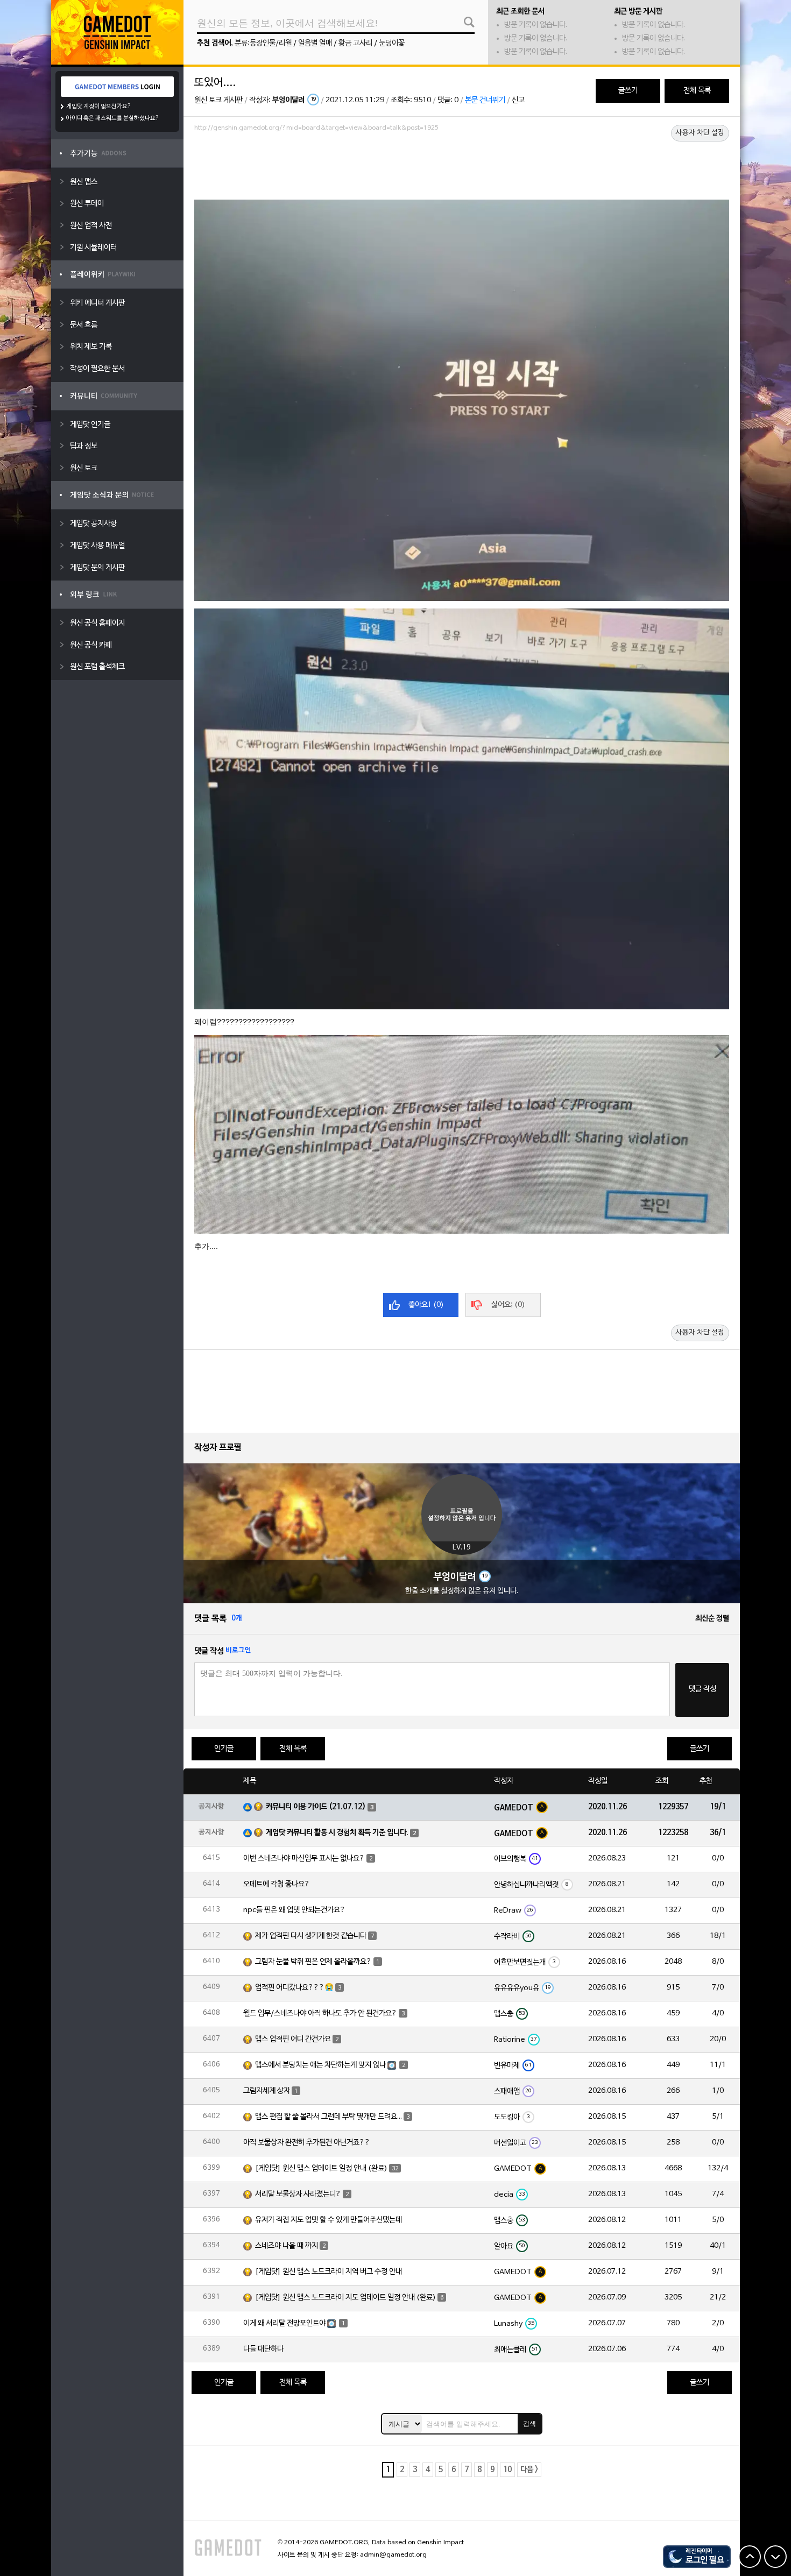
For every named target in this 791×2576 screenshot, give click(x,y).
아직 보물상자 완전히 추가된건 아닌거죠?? (307, 2143)
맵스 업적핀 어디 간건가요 (293, 2039)
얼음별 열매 (315, 43)
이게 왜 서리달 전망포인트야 (284, 2323)
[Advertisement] (462, 165)
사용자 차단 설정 (700, 133)
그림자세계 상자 (267, 2091)
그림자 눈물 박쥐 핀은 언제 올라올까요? (313, 1962)
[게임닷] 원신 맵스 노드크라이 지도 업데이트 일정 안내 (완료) (345, 2298)
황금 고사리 (355, 43)
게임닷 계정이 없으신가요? (99, 107)
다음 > (529, 2470)
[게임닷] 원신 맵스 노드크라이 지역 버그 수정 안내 (329, 2272)
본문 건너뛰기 (485, 100)
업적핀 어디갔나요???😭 (294, 1988)
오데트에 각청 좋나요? (277, 1884)
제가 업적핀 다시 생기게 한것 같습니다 (311, 1936)
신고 (518, 100)
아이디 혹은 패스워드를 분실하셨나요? (113, 118)
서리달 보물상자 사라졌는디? (298, 2194)
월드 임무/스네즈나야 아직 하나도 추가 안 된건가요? (320, 2014)
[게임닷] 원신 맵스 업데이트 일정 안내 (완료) (321, 2168)
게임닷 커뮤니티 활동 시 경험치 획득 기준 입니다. (337, 1833)
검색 (529, 2424)
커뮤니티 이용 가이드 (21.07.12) (316, 1807)
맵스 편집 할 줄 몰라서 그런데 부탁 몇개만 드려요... (329, 2117)
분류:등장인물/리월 (263, 43)
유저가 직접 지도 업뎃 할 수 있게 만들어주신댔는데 (329, 2220)
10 (507, 2470)
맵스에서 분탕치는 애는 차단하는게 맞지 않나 (320, 2065)
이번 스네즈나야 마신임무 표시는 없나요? (304, 1859)
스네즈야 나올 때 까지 (287, 2246)
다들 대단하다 (263, 2349)
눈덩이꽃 (392, 43)
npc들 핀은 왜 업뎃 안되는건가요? (294, 1910)
